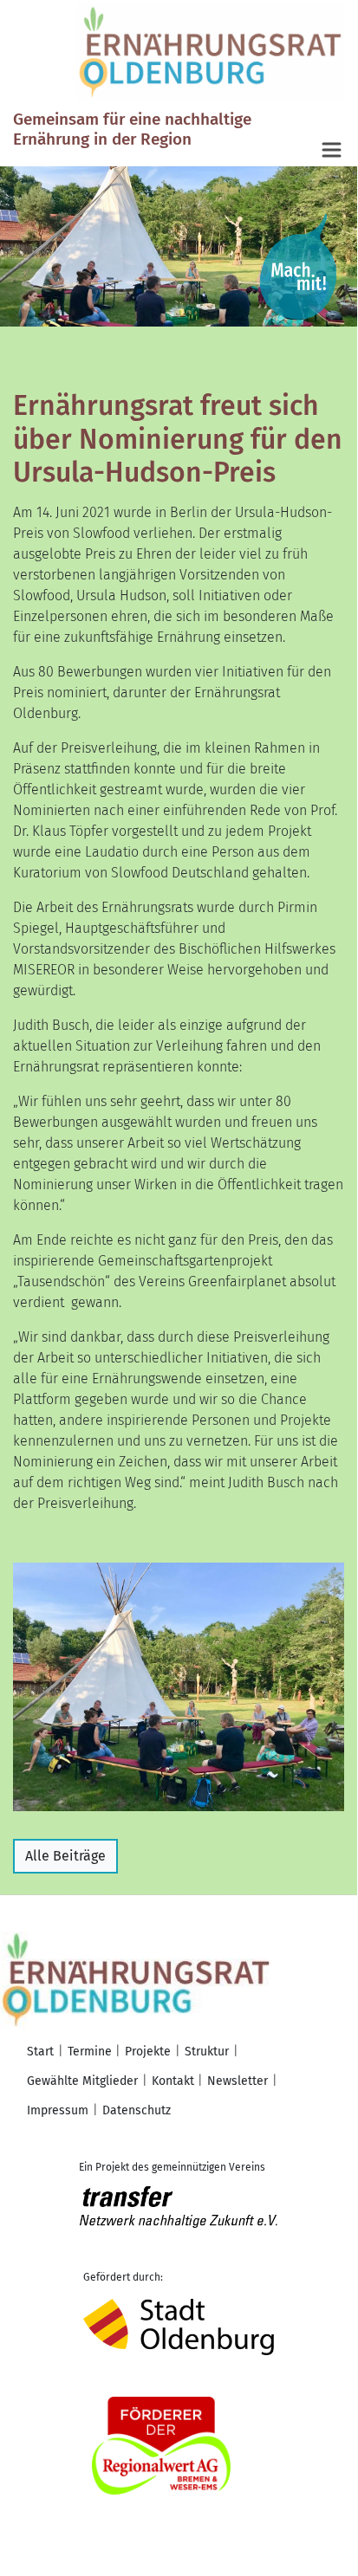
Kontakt (173, 2081)
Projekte (148, 2052)
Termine (90, 2052)
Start (40, 2052)
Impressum (58, 2110)
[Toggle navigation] (333, 151)
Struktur (207, 2052)
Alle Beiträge (65, 1856)
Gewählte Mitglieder (82, 2081)
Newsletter (238, 2081)
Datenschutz (137, 2110)
